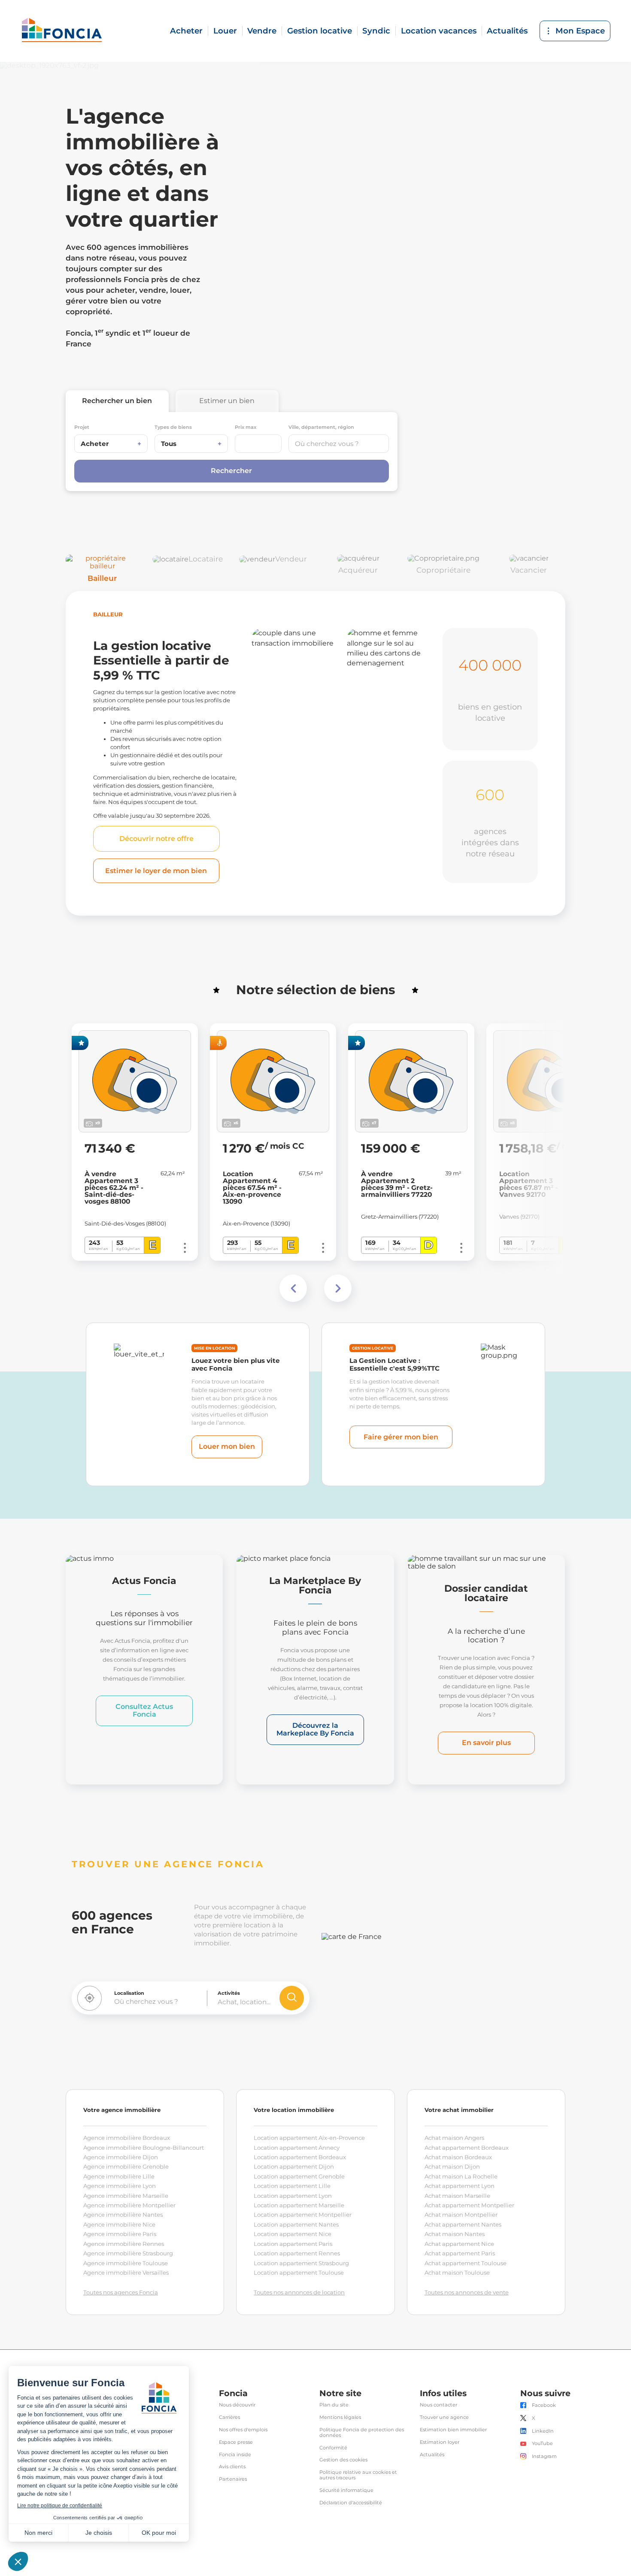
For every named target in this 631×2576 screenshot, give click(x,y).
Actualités (507, 31)
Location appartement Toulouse (299, 2273)
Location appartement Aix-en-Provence (309, 2138)
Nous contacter (438, 2405)
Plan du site (334, 2405)
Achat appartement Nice (459, 2244)
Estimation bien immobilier (453, 2430)
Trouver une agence (444, 2417)
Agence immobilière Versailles (126, 2273)
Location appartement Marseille (299, 2205)
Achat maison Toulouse (457, 2273)
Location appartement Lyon (293, 2196)
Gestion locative (320, 31)
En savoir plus (486, 1743)
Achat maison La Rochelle (461, 2176)
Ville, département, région (321, 427)
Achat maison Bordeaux (458, 2157)
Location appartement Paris (293, 2244)
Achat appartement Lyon (460, 2186)
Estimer (227, 401)
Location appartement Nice (293, 2234)
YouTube (542, 2444)
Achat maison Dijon (452, 2166)
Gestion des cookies (343, 2460)
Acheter (186, 31)
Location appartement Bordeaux (300, 2157)
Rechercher (117, 401)
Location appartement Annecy (297, 2148)
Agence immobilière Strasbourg (128, 2253)
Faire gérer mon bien (401, 1437)
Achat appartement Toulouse (466, 2263)
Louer (225, 31)
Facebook (544, 2405)
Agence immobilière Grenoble (126, 2166)
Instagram (544, 2456)
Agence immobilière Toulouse (126, 2263)
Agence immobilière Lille (119, 2176)
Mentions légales (340, 2417)
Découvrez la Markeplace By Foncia (315, 1729)
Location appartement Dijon (294, 2166)
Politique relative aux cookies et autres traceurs (358, 2475)
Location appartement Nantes (296, 2224)
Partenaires (233, 2479)
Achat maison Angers (454, 2138)
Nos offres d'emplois (243, 2430)
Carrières (229, 2417)
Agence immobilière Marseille (126, 2196)
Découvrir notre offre (156, 839)
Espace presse (236, 2442)
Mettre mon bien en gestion (292, 855)
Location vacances (439, 31)
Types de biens (173, 427)
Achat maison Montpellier (461, 2215)
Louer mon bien (227, 1446)
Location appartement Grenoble (299, 2176)
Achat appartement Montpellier (469, 2205)
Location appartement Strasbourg (301, 2263)
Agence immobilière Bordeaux (127, 2138)
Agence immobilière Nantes (123, 2215)
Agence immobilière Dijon (121, 2157)
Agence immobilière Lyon (120, 2186)
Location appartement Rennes (297, 2253)
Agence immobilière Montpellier (129, 2205)
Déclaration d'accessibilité (351, 2503)
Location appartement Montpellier (303, 2215)
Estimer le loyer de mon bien (156, 871)
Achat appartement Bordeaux (467, 2148)
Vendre (262, 31)
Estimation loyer (440, 2442)
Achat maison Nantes (455, 2234)
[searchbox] (339, 444)
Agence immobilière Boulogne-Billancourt (144, 2148)
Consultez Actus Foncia (144, 1710)
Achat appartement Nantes (463, 2224)
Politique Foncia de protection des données (362, 2433)
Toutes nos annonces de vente (467, 2292)
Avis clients (232, 2467)
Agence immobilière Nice (119, 2224)
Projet (82, 427)
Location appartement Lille (292, 2186)
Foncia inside (235, 2455)
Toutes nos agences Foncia (121, 2292)
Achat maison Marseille (457, 2196)
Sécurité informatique (346, 2490)
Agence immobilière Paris (120, 2234)
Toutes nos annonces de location (299, 2292)
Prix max (246, 427)
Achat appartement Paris (460, 2253)
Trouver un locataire (385, 862)
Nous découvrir (237, 2405)
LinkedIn (543, 2431)
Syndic (376, 31)
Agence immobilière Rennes (124, 2244)
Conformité (333, 2448)
